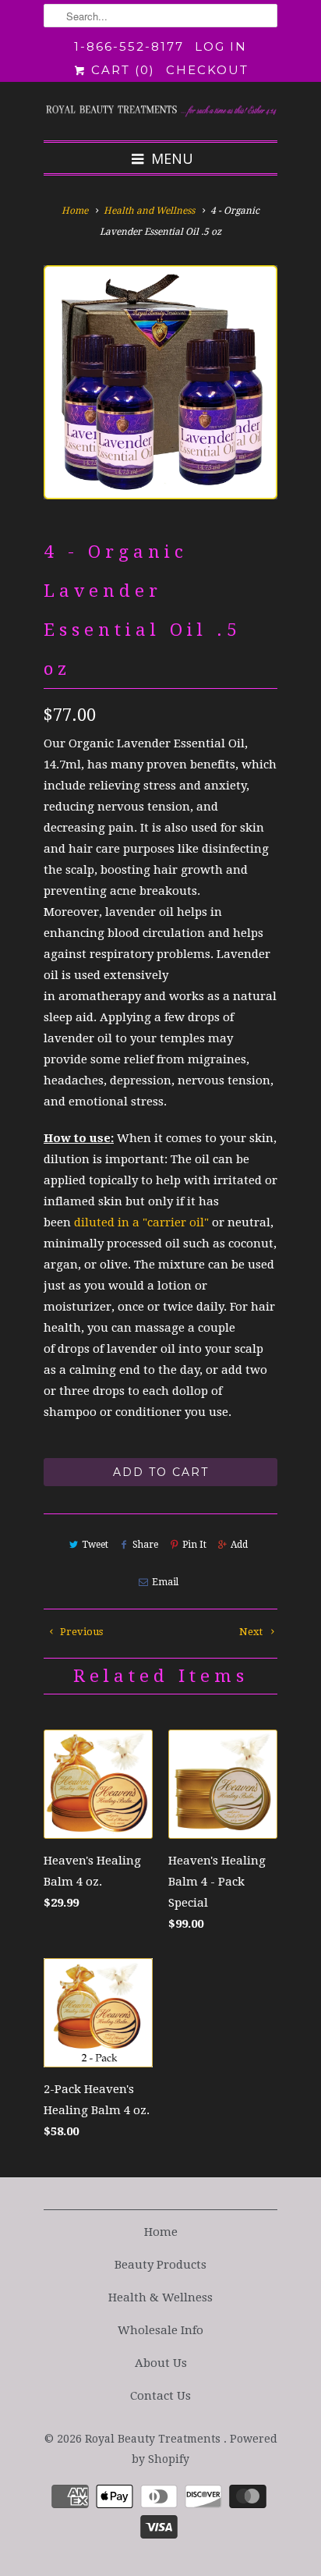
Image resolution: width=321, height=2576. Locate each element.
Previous (80, 1632)
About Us (161, 2363)
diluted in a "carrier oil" (141, 1222)
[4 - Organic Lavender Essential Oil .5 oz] (160, 382)
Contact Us (160, 2396)
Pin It (194, 1545)
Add (239, 1545)
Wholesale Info (160, 2330)
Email (165, 1582)
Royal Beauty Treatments (154, 2439)
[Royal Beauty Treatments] (160, 111)
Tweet (95, 1545)
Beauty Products (160, 2265)
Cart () (121, 70)
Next (252, 1632)
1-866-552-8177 (129, 46)
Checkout (207, 70)
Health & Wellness (160, 2297)
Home (161, 2232)
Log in (221, 46)
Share (145, 1545)
